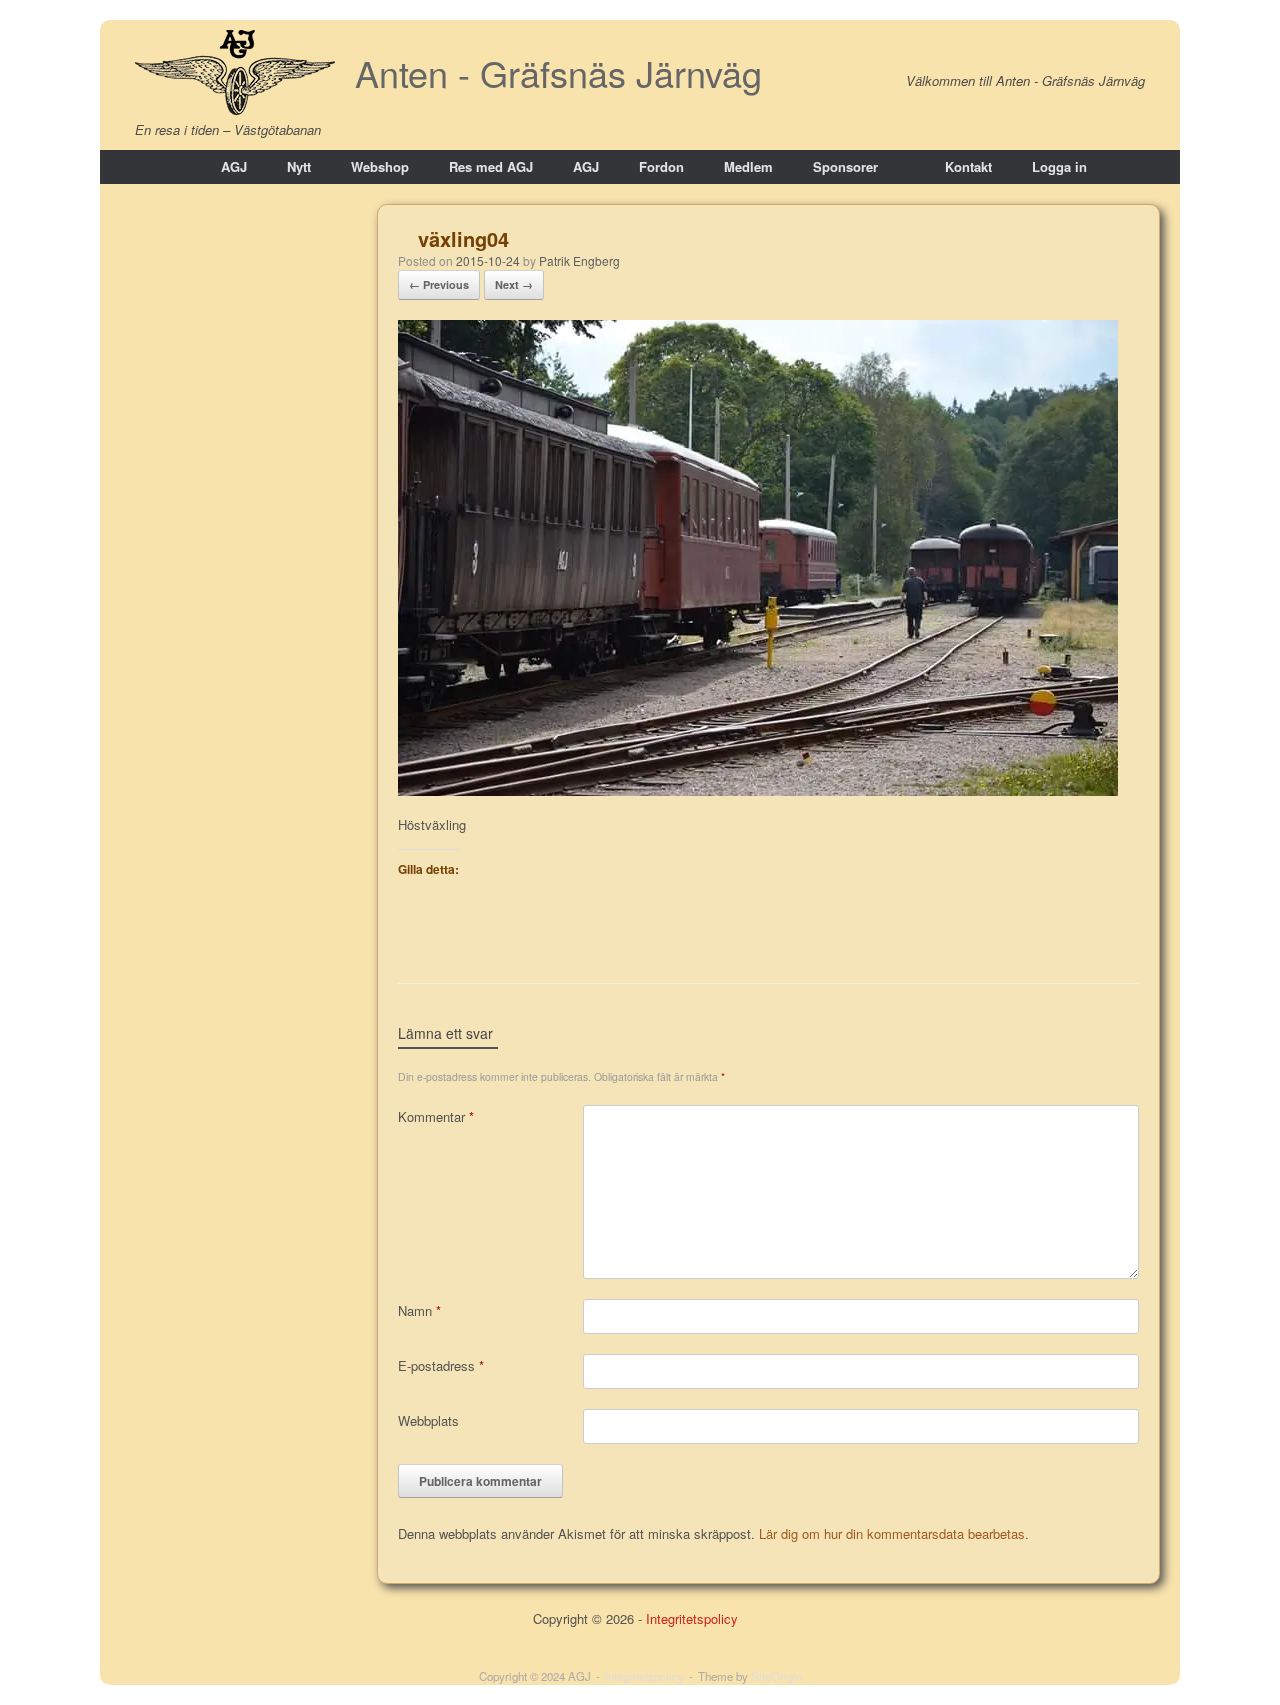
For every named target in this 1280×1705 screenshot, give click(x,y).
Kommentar (436, 1116)
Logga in (1059, 166)
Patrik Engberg (579, 260)
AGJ (234, 166)
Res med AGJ (491, 166)
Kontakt (968, 166)
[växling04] (758, 790)
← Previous (439, 284)
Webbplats (428, 1420)
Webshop (380, 166)
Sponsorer (845, 166)
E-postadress (441, 1365)
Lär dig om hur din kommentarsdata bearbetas (892, 1533)
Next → (514, 284)
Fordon (661, 166)
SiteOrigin (776, 1676)
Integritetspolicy (692, 1618)
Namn (419, 1310)
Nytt (299, 166)
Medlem (748, 166)
